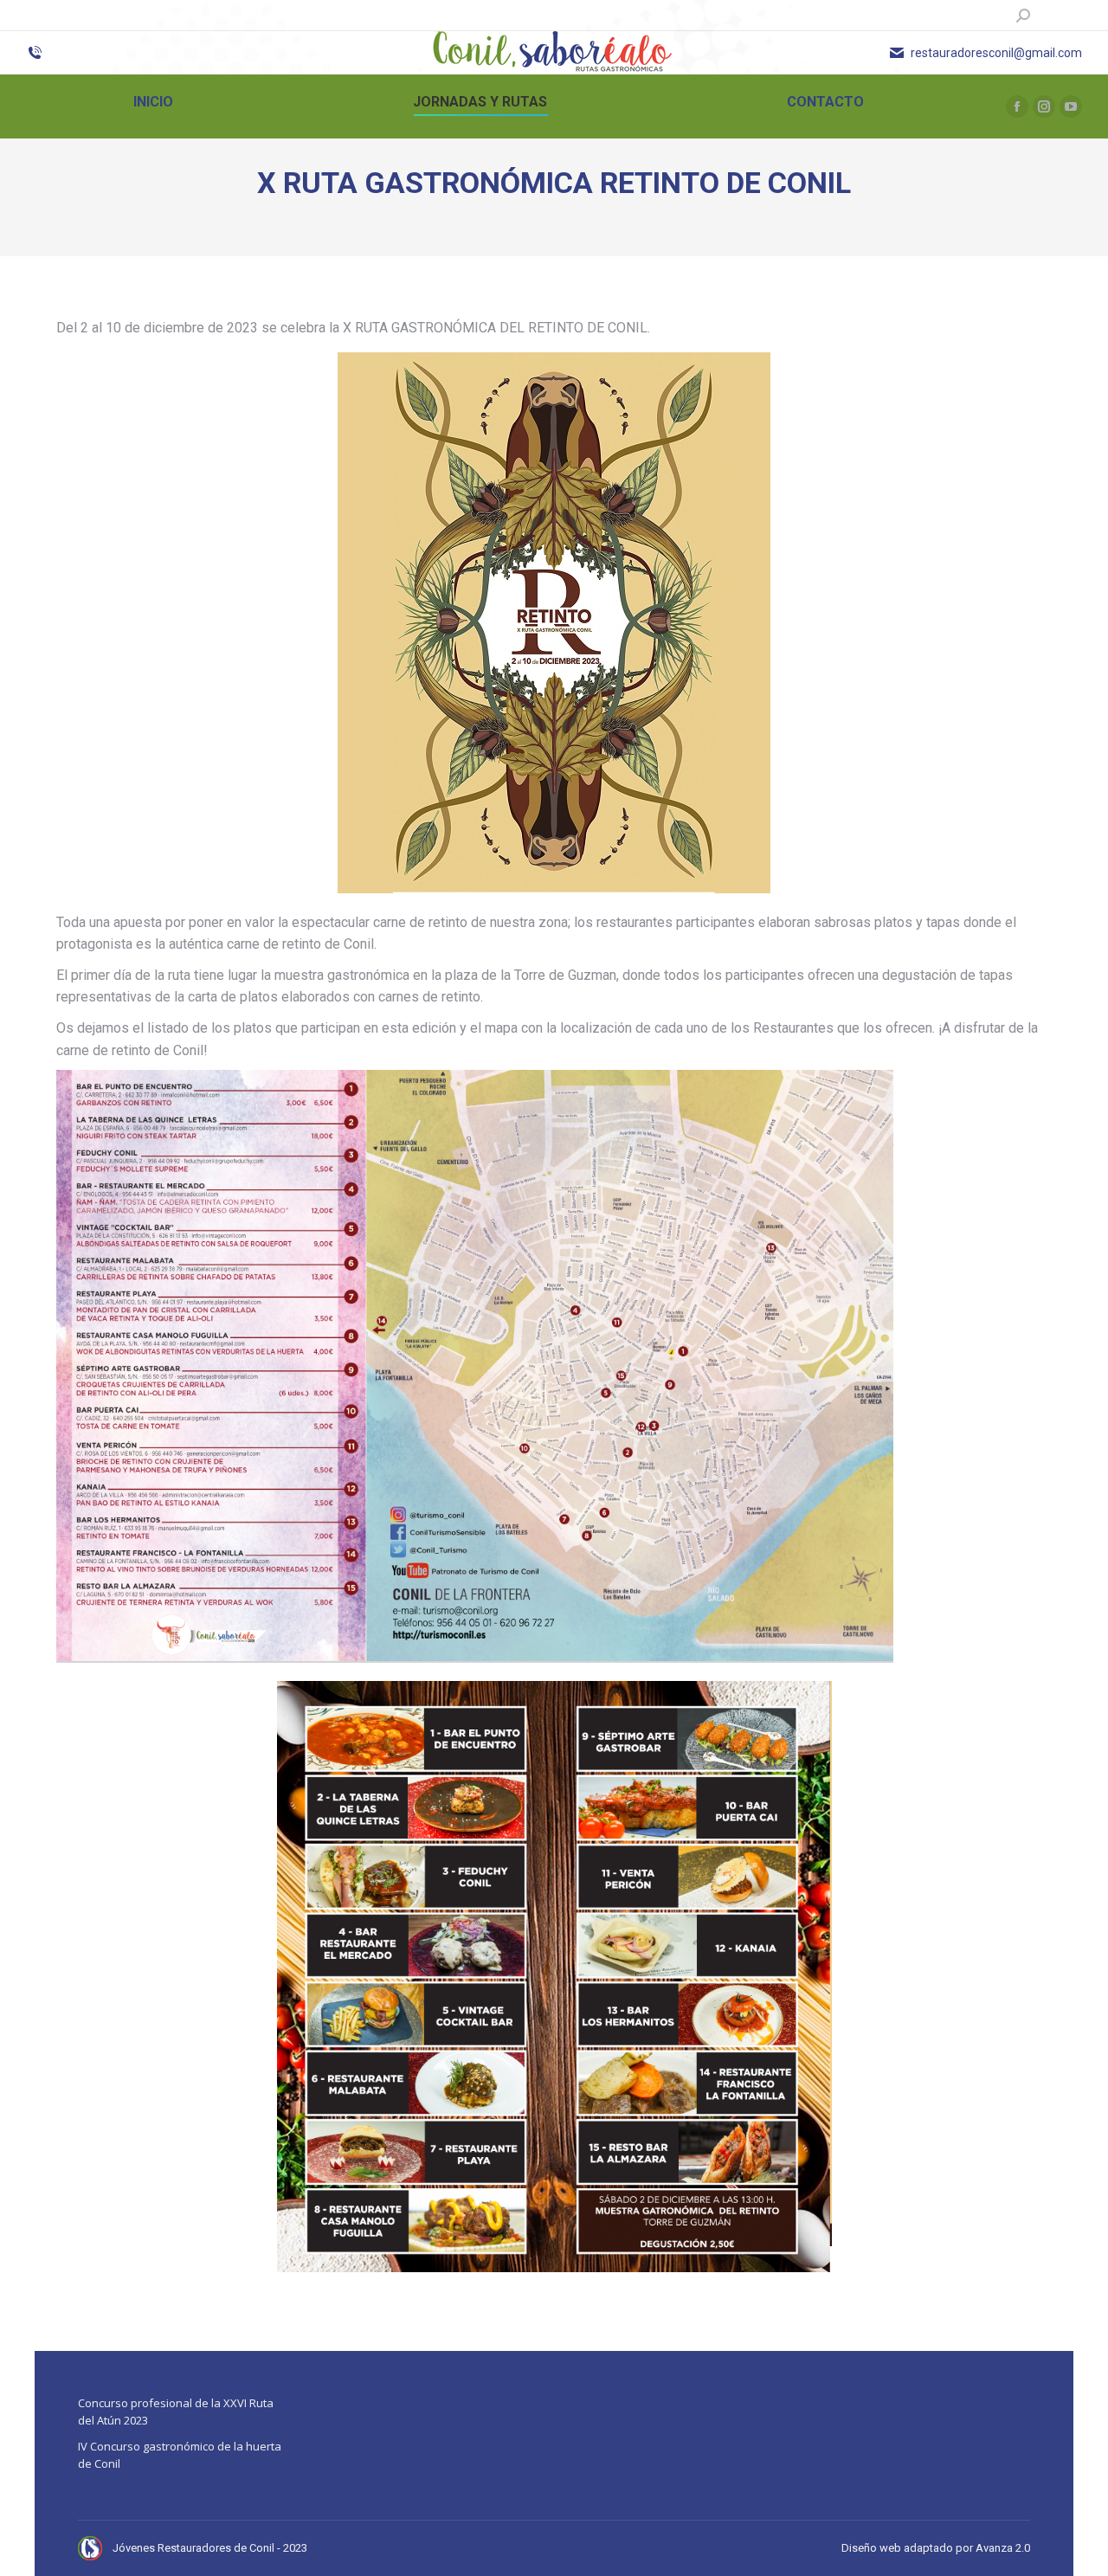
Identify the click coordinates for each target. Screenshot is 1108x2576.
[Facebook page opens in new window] (1017, 106)
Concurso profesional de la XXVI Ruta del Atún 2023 (176, 2412)
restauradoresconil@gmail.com (996, 53)
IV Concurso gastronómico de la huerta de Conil (180, 2455)
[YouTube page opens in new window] (1071, 106)
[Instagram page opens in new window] (1044, 106)
